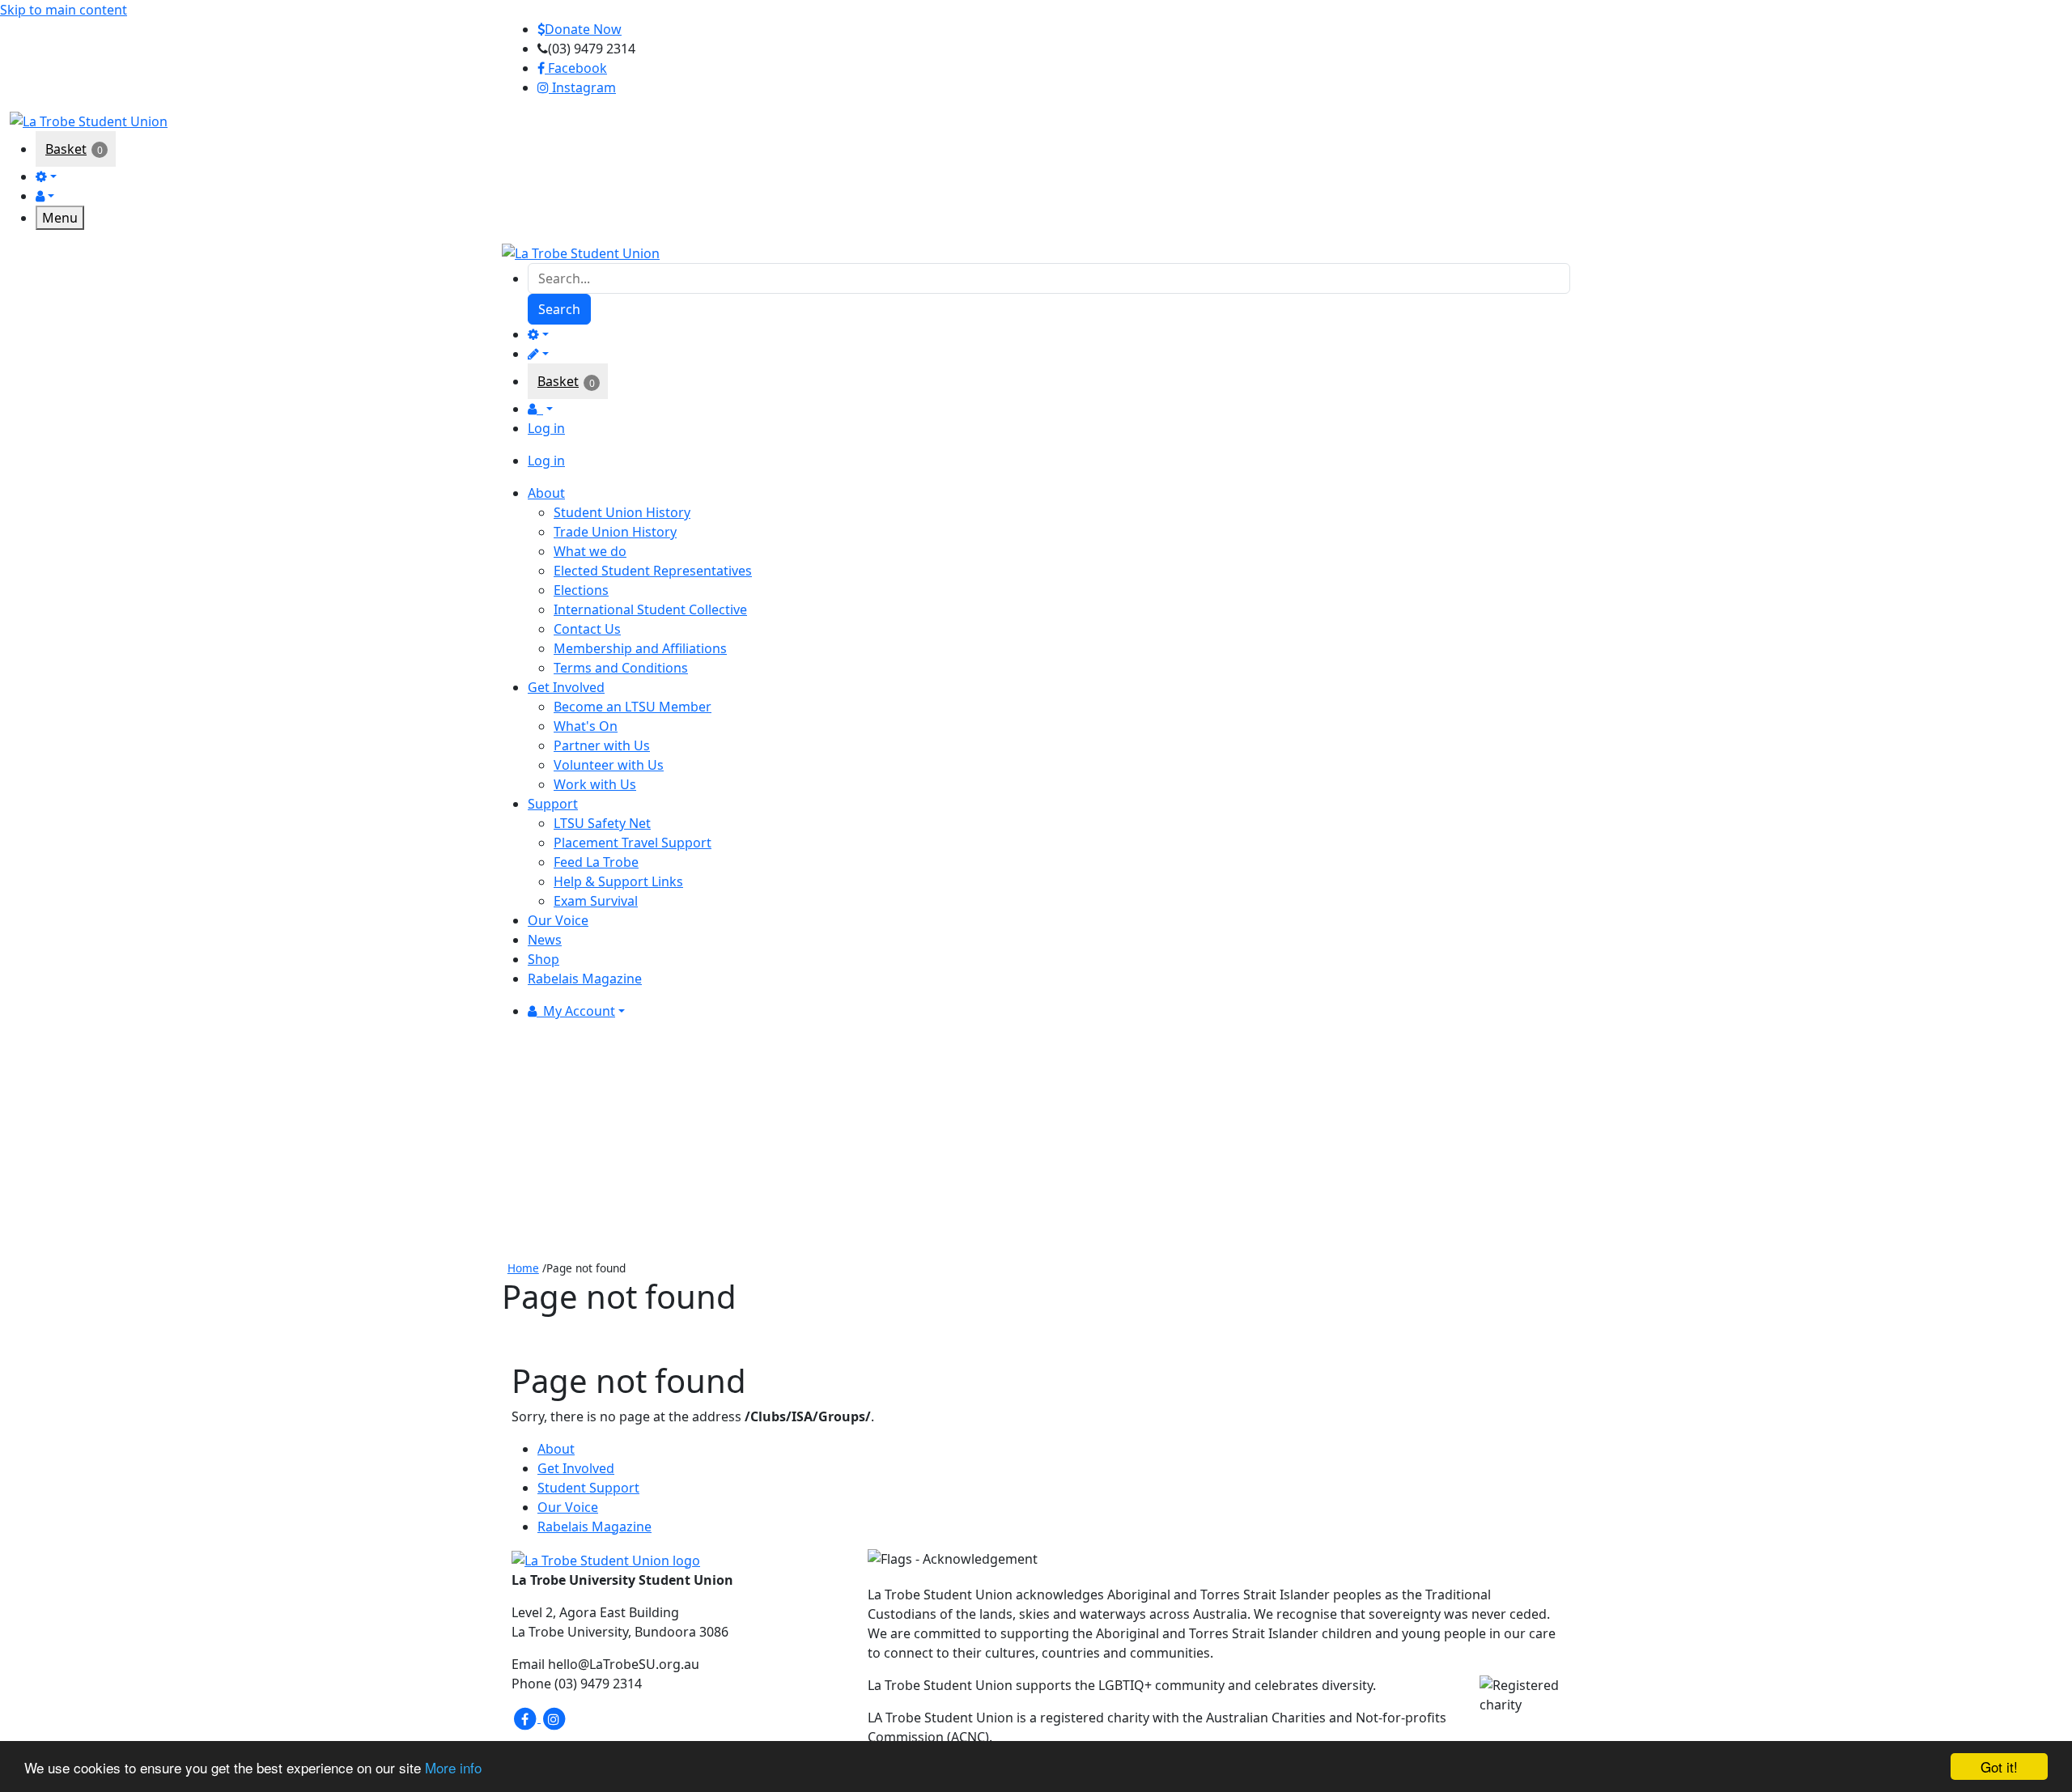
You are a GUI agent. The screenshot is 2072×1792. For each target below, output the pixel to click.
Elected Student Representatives (653, 571)
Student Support (588, 1488)
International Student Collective (650, 609)
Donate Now (583, 29)
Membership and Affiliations (640, 648)
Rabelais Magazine (594, 1527)
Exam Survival (596, 901)
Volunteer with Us (609, 765)
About (556, 1449)
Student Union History (622, 512)
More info (453, 1767)
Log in (546, 428)
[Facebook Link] (526, 1718)
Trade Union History (615, 532)
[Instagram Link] (554, 1718)
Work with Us (595, 784)
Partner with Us (602, 745)
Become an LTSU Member (633, 707)
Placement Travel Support (633, 843)
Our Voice (568, 1507)
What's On (586, 726)
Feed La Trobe (596, 862)
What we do (590, 551)
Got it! (1999, 1767)
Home (523, 1268)
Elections (581, 590)
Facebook (576, 68)
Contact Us (587, 629)
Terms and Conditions (621, 668)
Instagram (582, 87)
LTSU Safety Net (602, 823)
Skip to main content (64, 10)
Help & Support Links (618, 881)
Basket (66, 149)
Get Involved (576, 1468)
